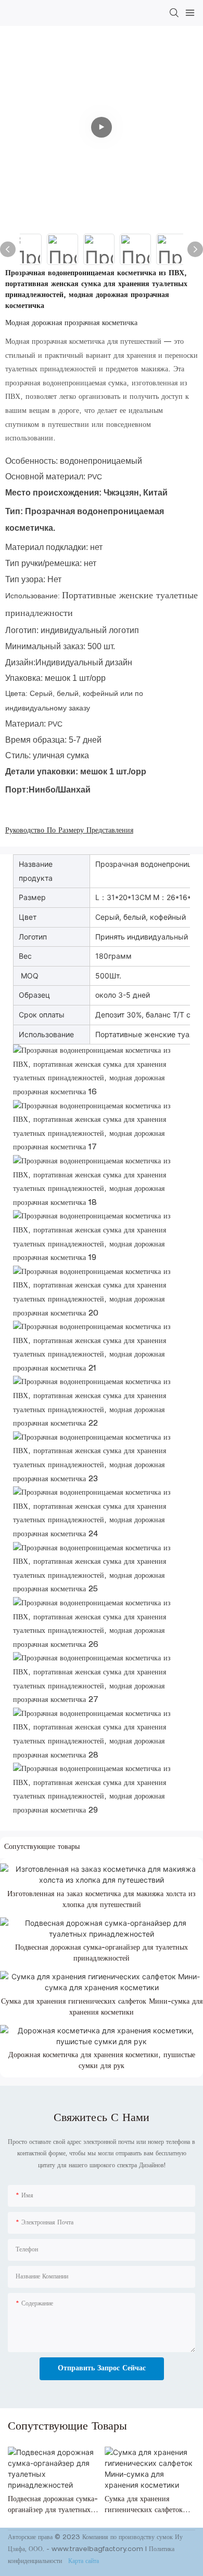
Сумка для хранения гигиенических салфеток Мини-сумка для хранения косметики (102, 2008)
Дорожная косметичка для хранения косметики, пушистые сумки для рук (102, 2061)
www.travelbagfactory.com (98, 2550)
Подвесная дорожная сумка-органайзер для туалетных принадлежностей (102, 1954)
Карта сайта (83, 2561)
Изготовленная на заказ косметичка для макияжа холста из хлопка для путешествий (102, 1900)
